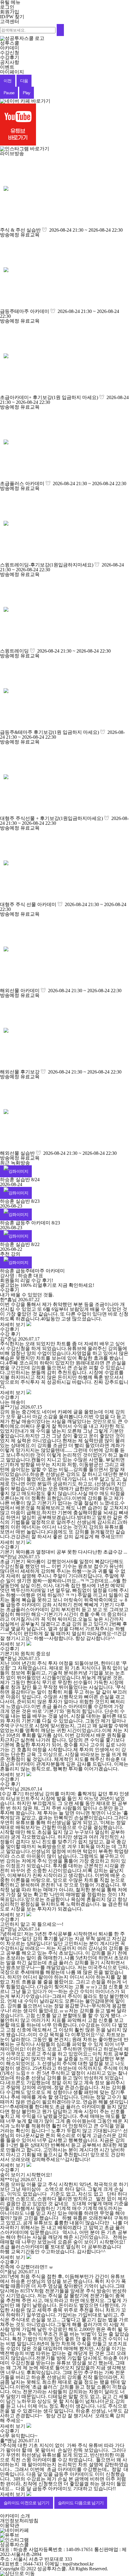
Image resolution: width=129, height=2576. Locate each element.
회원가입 (10, 12)
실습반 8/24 (28, 1180)
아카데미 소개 (15, 2516)
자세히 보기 (13, 1324)
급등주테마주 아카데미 (25, 311)
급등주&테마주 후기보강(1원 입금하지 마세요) (49, 732)
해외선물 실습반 (17, 1153)
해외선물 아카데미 (20, 991)
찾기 (12, 17)
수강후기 (10, 57)
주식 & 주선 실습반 (20, 230)
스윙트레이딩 (14, 651)
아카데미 (10, 48)
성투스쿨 (10, 43)
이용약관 (10, 2525)
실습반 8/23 (28, 1201)
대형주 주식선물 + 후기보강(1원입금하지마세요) (51, 818)
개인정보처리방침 (19, 2521)
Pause (9, 93)
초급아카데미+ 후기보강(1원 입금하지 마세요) (49, 397)
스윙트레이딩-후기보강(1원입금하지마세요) (47, 565)
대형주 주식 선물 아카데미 (28, 904)
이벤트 (7, 67)
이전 (8, 81)
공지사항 (10, 62)
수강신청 (10, 53)
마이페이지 (12, 72)
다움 (24, 81)
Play (26, 93)
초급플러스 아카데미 (22, 483)
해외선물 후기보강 (20, 1072)
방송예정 (10, 235)
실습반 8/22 (28, 1244)
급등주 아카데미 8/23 (38, 1223)
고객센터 (10, 21)
